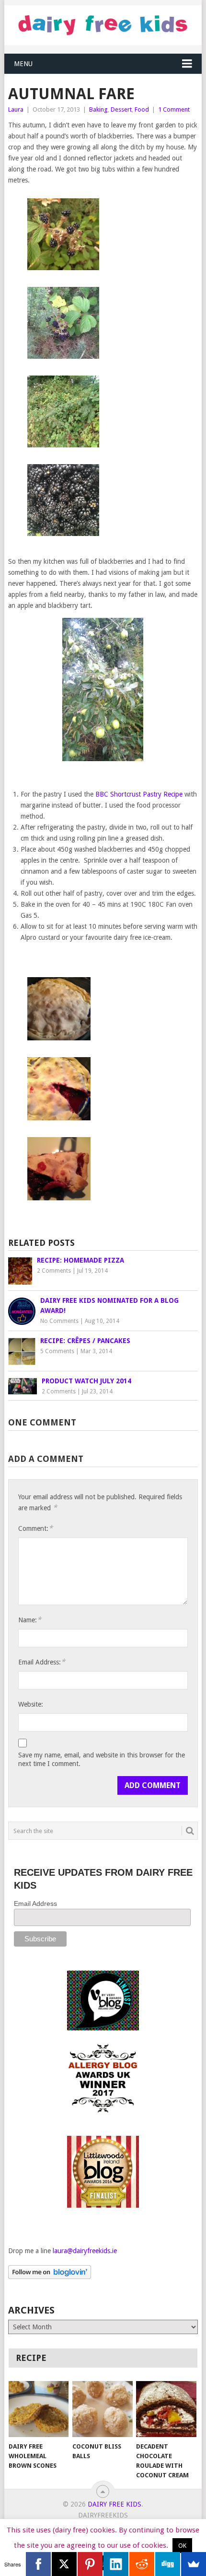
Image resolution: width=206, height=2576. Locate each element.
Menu (23, 64)
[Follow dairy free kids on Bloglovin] (50, 2277)
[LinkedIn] (116, 2564)
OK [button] (182, 2546)
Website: (31, 1704)
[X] (64, 2564)
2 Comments (54, 1271)
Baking (98, 109)
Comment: (35, 1528)
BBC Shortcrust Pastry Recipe (139, 794)
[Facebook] (38, 2564)
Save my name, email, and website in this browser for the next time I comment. (102, 1759)
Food (142, 109)
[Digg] (168, 2564)
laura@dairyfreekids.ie (85, 2251)
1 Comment (174, 109)
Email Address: (42, 1662)
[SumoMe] (194, 2564)
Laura (16, 109)
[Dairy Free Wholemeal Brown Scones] (39, 2409)
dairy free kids (114, 2504)
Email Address (35, 1904)
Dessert (121, 109)
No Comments (59, 1321)
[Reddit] (142, 2564)
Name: (30, 1620)
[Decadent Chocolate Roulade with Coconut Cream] (166, 2409)
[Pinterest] (90, 2564)
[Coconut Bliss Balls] (102, 2409)
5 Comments (57, 1351)
